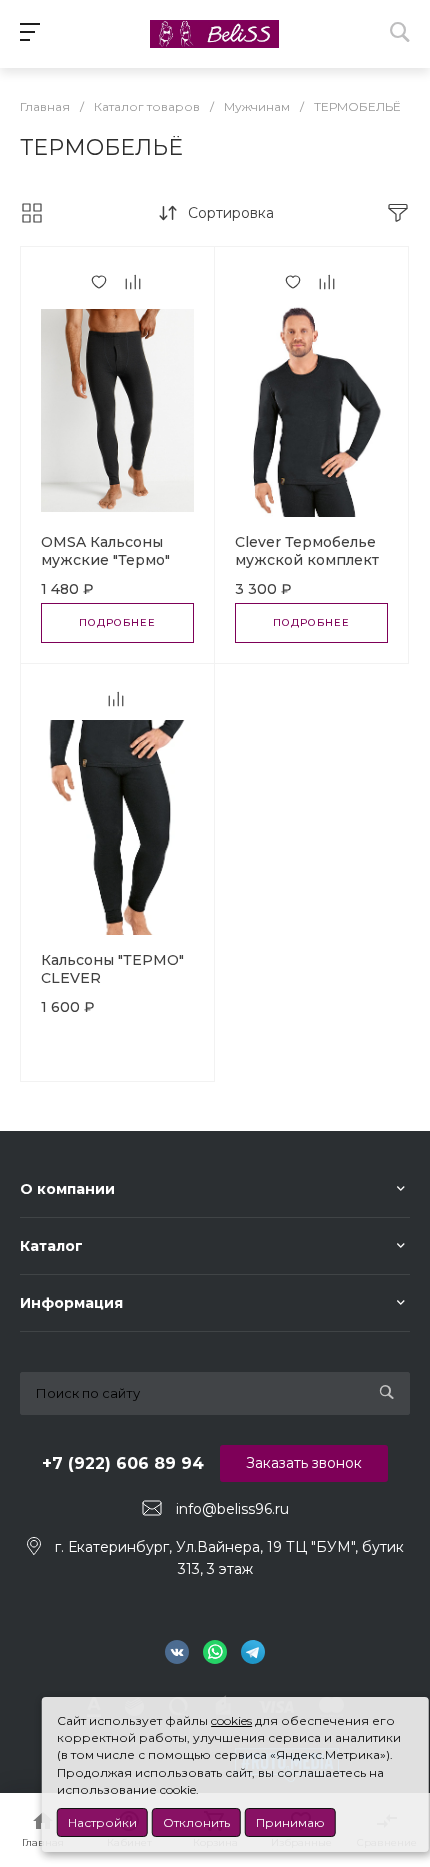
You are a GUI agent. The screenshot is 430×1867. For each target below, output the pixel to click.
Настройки (102, 1822)
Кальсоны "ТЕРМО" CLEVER (112, 969)
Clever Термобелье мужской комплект (307, 551)
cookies (231, 1720)
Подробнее (117, 622)
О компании (67, 1189)
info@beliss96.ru (232, 1509)
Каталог (51, 1246)
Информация (71, 1303)
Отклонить (196, 1822)
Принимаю (290, 1822)
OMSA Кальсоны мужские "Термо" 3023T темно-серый (116, 560)
